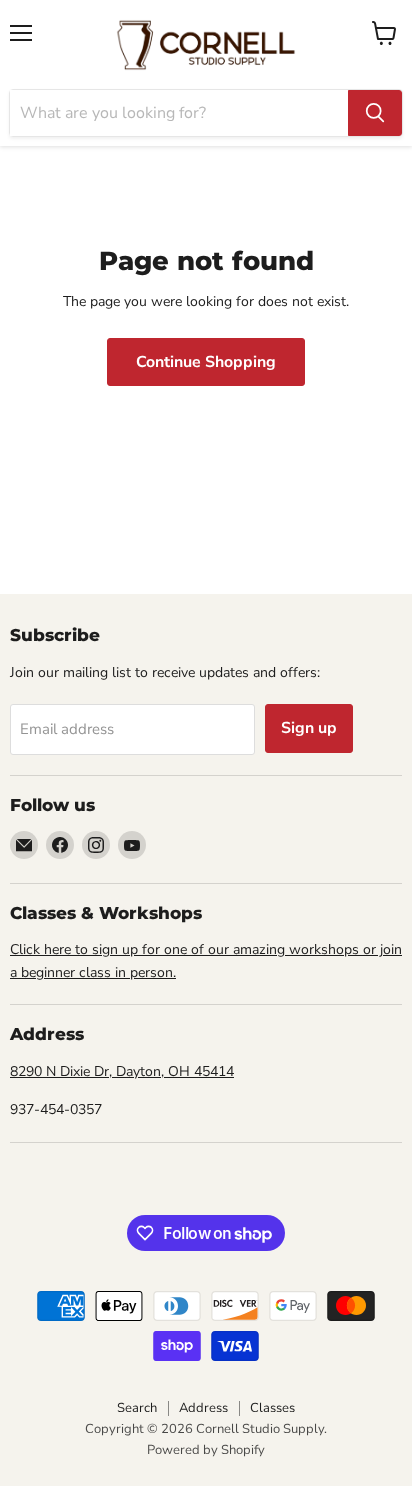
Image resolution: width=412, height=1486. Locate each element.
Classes (272, 1408)
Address (203, 1408)
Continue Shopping (206, 362)
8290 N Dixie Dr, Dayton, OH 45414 (122, 1071)
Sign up (309, 728)
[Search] (375, 113)
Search (137, 1408)
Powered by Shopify (206, 1450)
